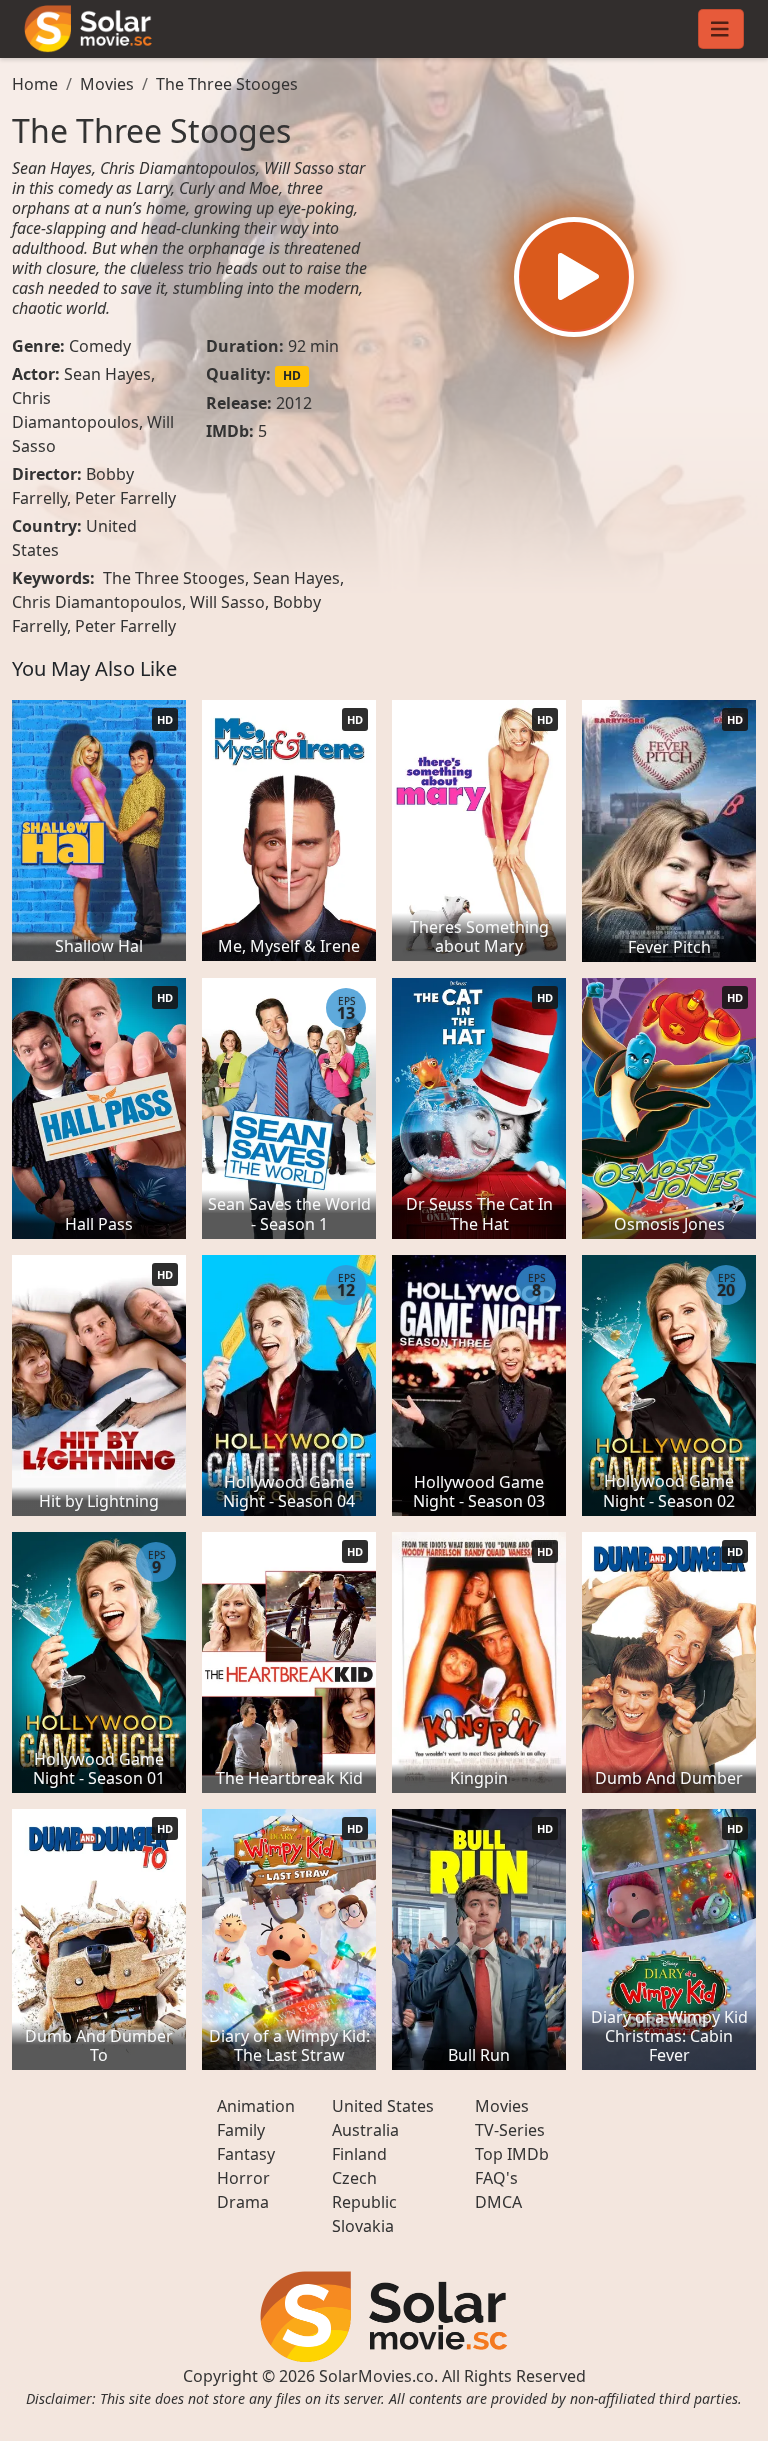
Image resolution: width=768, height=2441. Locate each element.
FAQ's (496, 2178)
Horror (243, 2178)
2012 (294, 403)
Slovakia (363, 2226)
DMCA (498, 2202)
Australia (365, 2130)
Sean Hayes (107, 374)
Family (241, 2130)
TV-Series (510, 2130)
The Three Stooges (227, 84)
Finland (359, 2154)
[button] (574, 277)
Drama (243, 2202)
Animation (256, 2106)
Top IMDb (512, 2154)
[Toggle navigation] (721, 29)
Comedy (100, 346)
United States (383, 2106)
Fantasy (246, 2154)
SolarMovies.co (376, 2376)
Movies (107, 84)
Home (35, 84)
